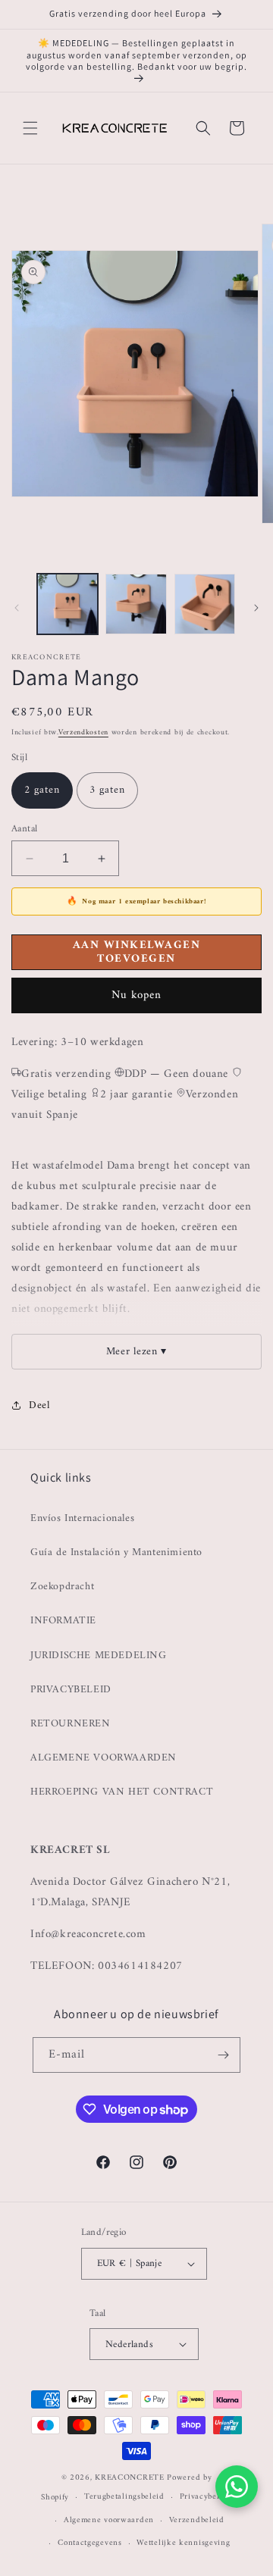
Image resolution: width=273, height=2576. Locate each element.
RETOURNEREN (71, 1724)
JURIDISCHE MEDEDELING (99, 1656)
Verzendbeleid (197, 2520)
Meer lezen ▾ (136, 1352)
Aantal (24, 829)
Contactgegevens (90, 2543)
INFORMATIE (63, 1621)
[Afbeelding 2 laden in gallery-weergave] (136, 604)
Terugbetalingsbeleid (124, 2497)
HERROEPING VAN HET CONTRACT (122, 1792)
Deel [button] (39, 1405)
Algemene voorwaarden (109, 2520)
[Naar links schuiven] (17, 608)
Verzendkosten (83, 732)
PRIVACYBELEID (71, 1690)
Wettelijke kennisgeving (183, 2543)
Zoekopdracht (62, 1587)
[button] (30, 128)
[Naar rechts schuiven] (256, 608)
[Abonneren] (223, 2055)
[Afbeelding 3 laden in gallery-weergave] (205, 604)
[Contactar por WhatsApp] (237, 2487)
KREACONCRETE (129, 2478)
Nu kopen (136, 995)
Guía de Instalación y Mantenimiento (116, 1552)
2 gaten (42, 790)
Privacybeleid (206, 2497)
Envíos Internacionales (82, 1518)
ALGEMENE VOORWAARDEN (104, 1758)
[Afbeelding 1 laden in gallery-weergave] (67, 604)
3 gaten (107, 790)
